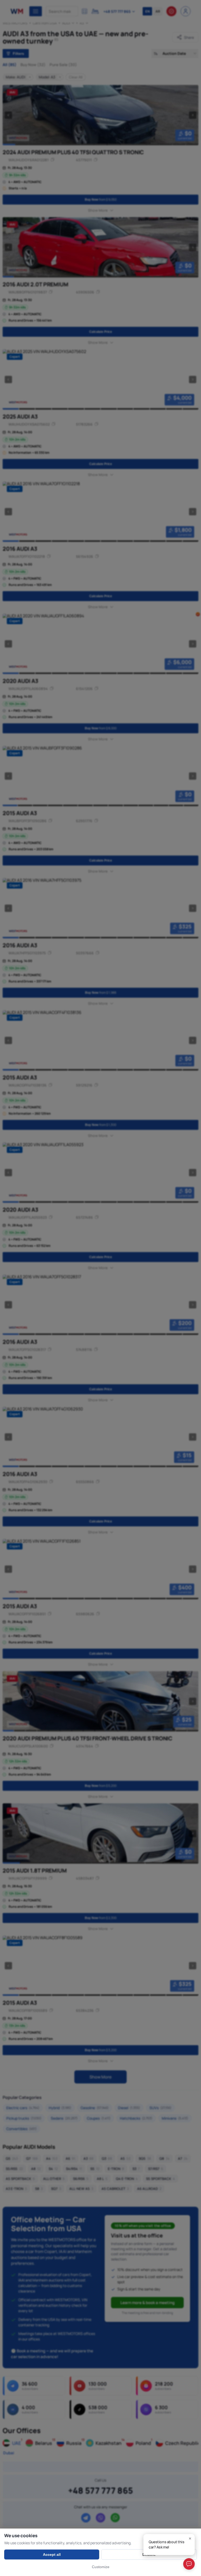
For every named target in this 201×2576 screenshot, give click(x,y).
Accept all (52, 2554)
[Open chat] (189, 2564)
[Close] (190, 2538)
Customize (101, 2567)
